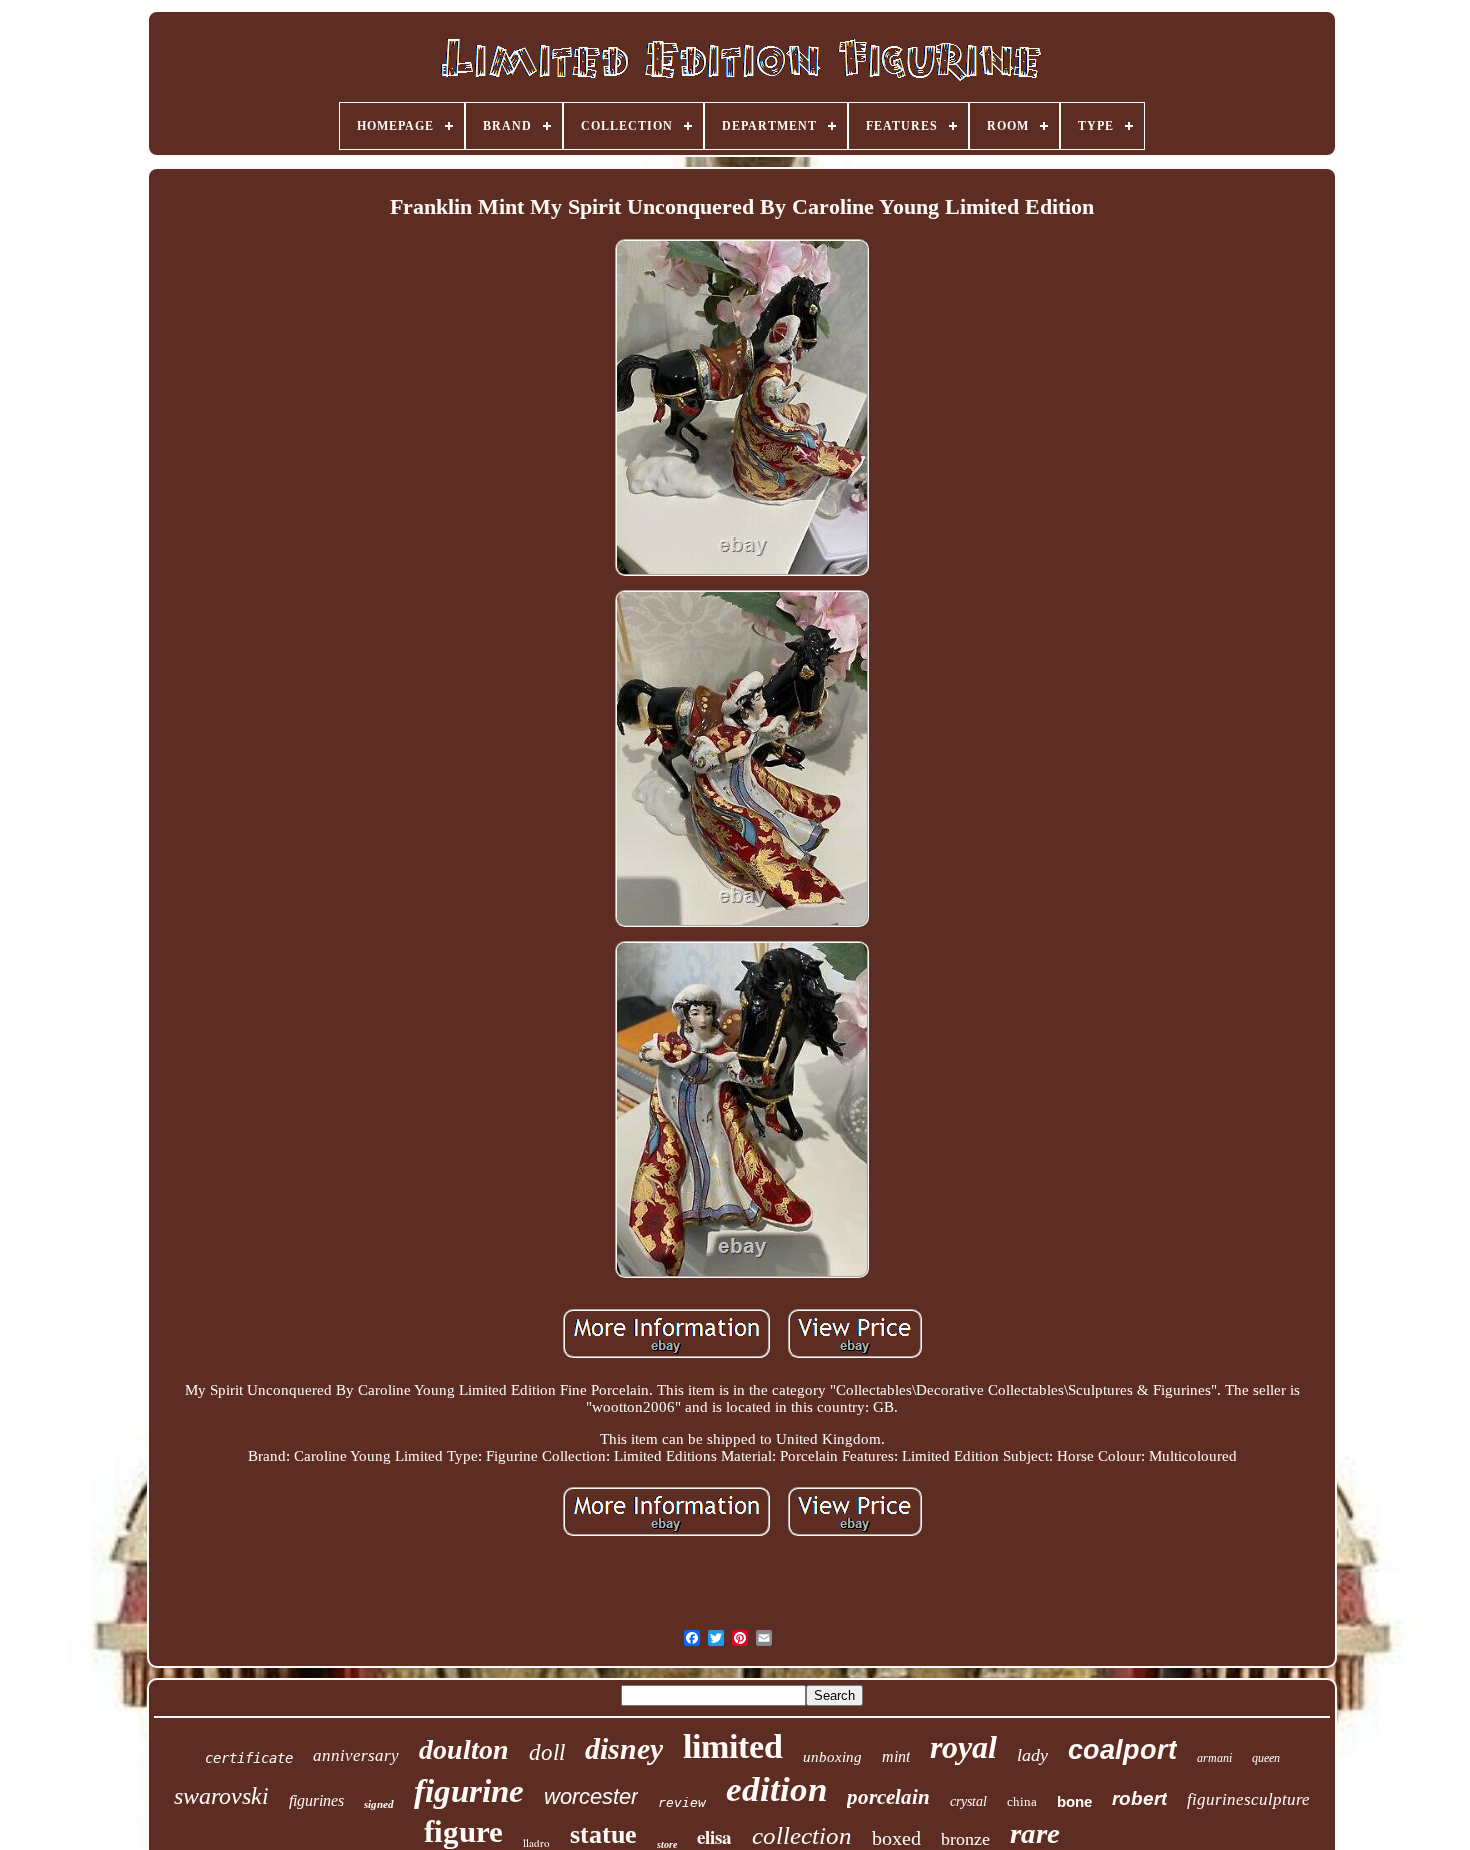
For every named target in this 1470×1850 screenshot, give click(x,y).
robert (1139, 1798)
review (682, 1802)
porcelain (888, 1797)
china (1022, 1801)
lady (1032, 1755)
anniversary (356, 1755)
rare (1035, 1833)
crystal (968, 1801)
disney (624, 1748)
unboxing (832, 1757)
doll (547, 1752)
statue (603, 1834)
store (667, 1844)
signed (379, 1804)
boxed (896, 1838)
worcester (591, 1796)
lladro (536, 1842)
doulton (464, 1749)
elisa (714, 1836)
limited (733, 1746)
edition (776, 1789)
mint (896, 1756)
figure (463, 1831)
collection (802, 1835)
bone (1074, 1801)
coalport (1122, 1750)
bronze (965, 1839)
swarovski (221, 1796)
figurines (316, 1800)
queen (1266, 1758)
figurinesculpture (1248, 1799)
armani (1214, 1758)
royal (963, 1747)
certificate (249, 1758)
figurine (469, 1791)
